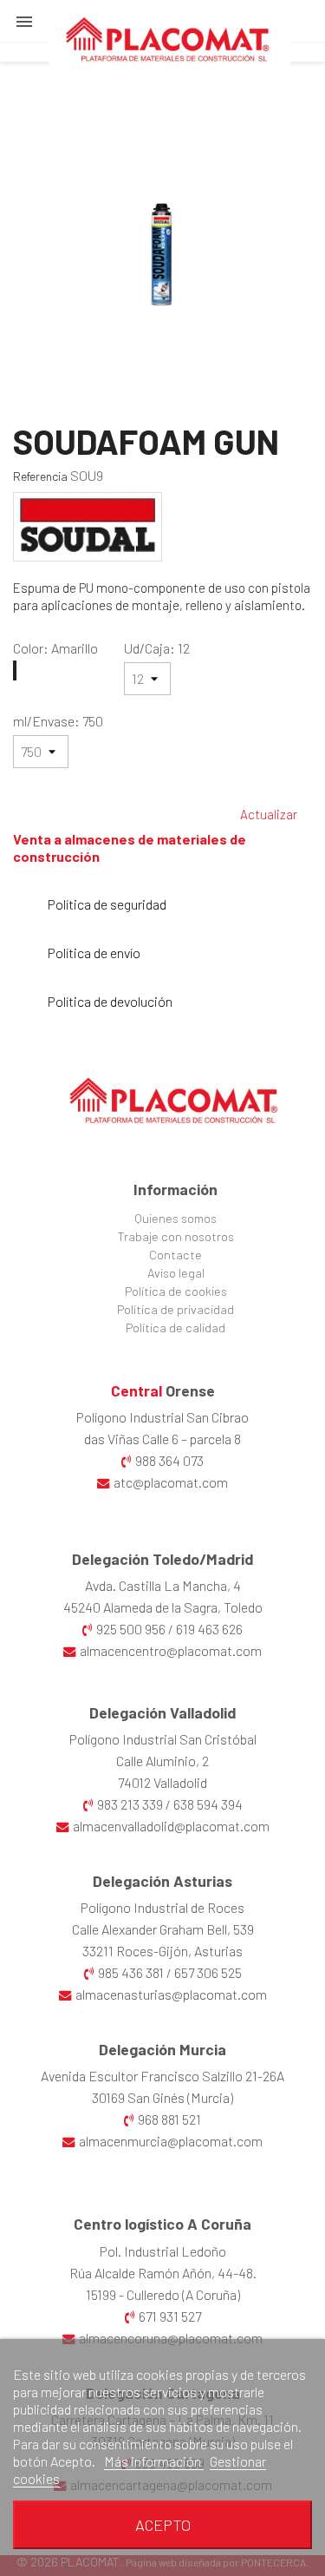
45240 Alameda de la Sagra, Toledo (163, 1607)
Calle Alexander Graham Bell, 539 (163, 1929)
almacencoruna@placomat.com (171, 2338)
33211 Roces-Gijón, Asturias (162, 1951)
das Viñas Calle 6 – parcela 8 (162, 1439)
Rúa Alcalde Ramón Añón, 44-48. (163, 2273)
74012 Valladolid (162, 1782)
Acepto (163, 2525)
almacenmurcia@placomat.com (171, 2141)
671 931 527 (170, 2316)
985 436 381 (131, 1972)
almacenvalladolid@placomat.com (171, 1826)
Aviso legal (176, 1273)
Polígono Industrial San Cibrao (162, 1417)
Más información (154, 2461)
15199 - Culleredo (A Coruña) (163, 2294)
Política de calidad (175, 1327)
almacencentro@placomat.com (171, 1650)
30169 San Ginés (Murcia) (162, 2097)
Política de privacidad (175, 1309)
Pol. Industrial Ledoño (163, 2251)
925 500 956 (131, 1629)
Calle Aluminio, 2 (162, 1761)
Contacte (175, 1255)
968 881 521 (169, 2119)
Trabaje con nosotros (176, 1236)
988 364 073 (169, 1460)
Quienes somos (175, 1218)
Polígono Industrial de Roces (162, 1907)
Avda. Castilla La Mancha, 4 (163, 1585)
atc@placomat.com (171, 1482)
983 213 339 (130, 1804)
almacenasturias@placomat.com (171, 1994)
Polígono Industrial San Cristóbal (163, 1739)
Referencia (40, 476)
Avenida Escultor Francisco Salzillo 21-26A (162, 2076)
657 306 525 (208, 1972)
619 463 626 (209, 1629)
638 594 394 (208, 1804)
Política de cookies (176, 1291)
